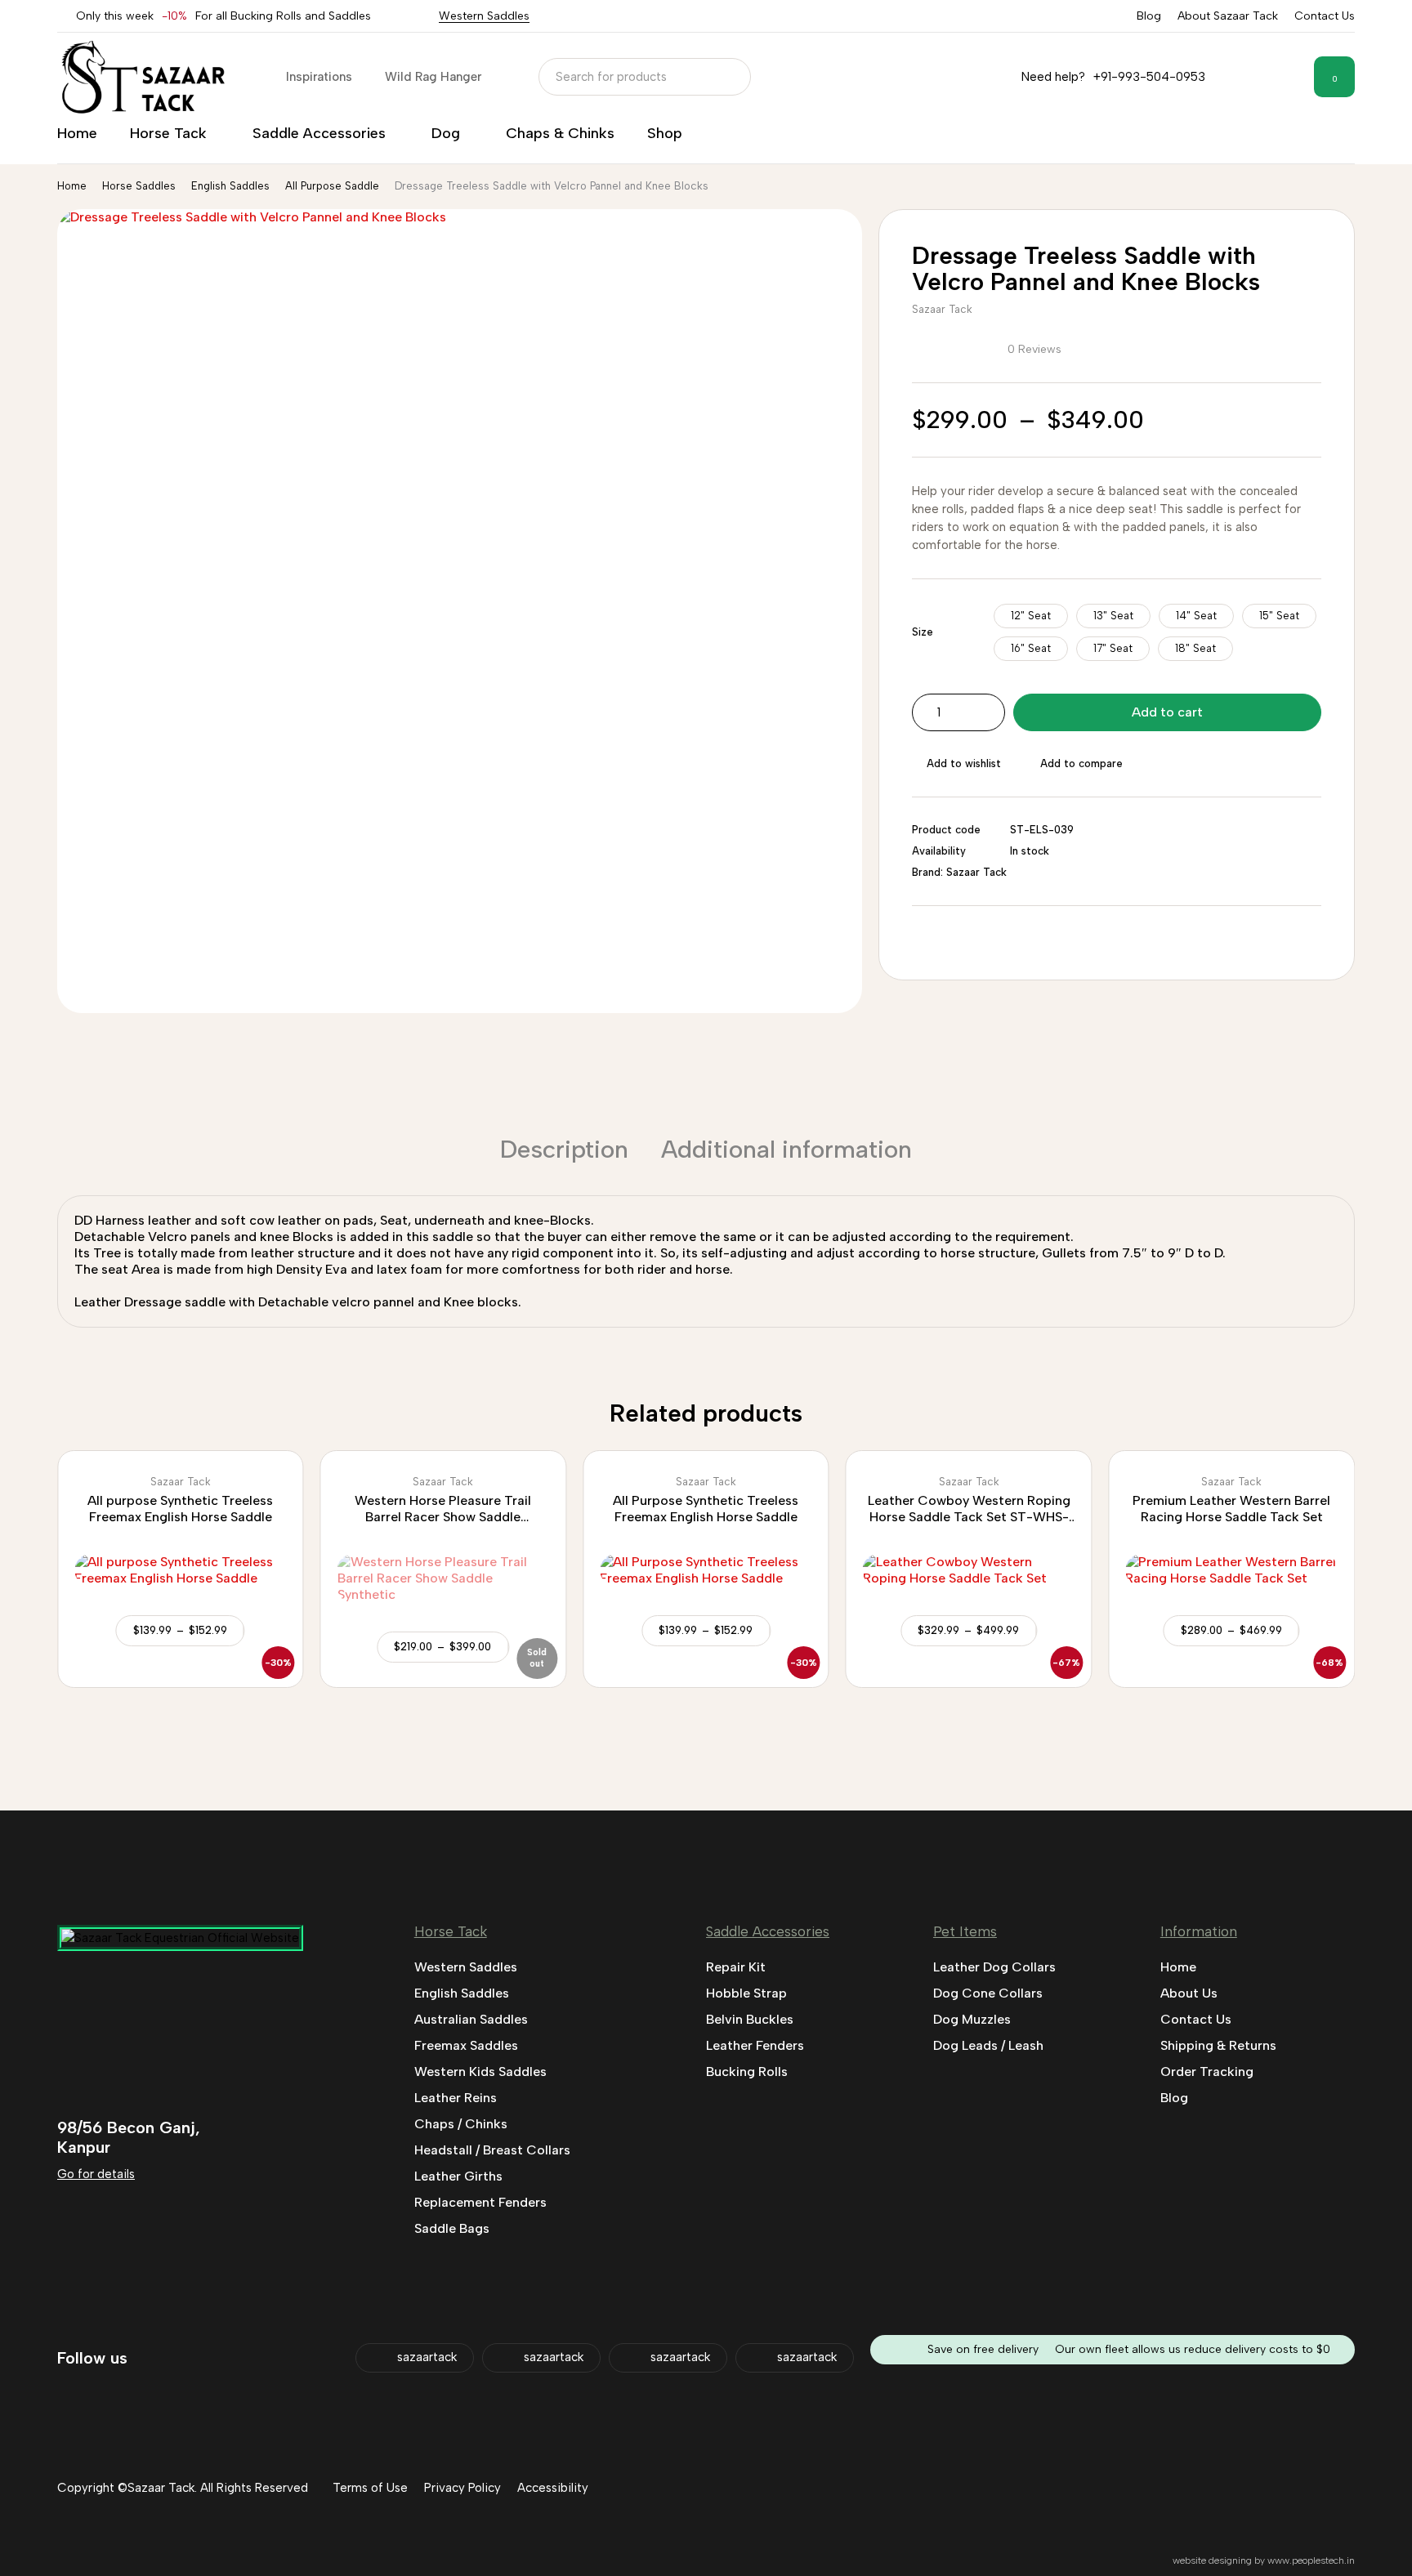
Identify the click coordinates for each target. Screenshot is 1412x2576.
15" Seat (1279, 616)
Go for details (96, 2174)
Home (72, 186)
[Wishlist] (1288, 77)
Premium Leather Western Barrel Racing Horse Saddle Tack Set (1231, 1509)
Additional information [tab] (786, 1149)
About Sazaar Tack (1228, 16)
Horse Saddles (139, 186)
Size (923, 632)
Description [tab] (564, 1149)
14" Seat (1196, 616)
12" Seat (1031, 616)
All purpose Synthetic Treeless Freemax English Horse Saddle (180, 1509)
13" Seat (1113, 616)
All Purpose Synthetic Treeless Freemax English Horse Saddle (706, 1509)
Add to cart (1167, 712)
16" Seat (1031, 648)
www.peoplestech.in (1311, 2560)
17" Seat (1113, 648)
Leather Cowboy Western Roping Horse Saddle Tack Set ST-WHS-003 (969, 1517)
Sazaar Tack (942, 309)
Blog (1149, 16)
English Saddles (230, 186)
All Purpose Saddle (332, 186)
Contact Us (1325, 16)
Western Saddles (484, 16)
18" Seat (1195, 648)
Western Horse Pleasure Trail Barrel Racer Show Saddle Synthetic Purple (443, 1517)
